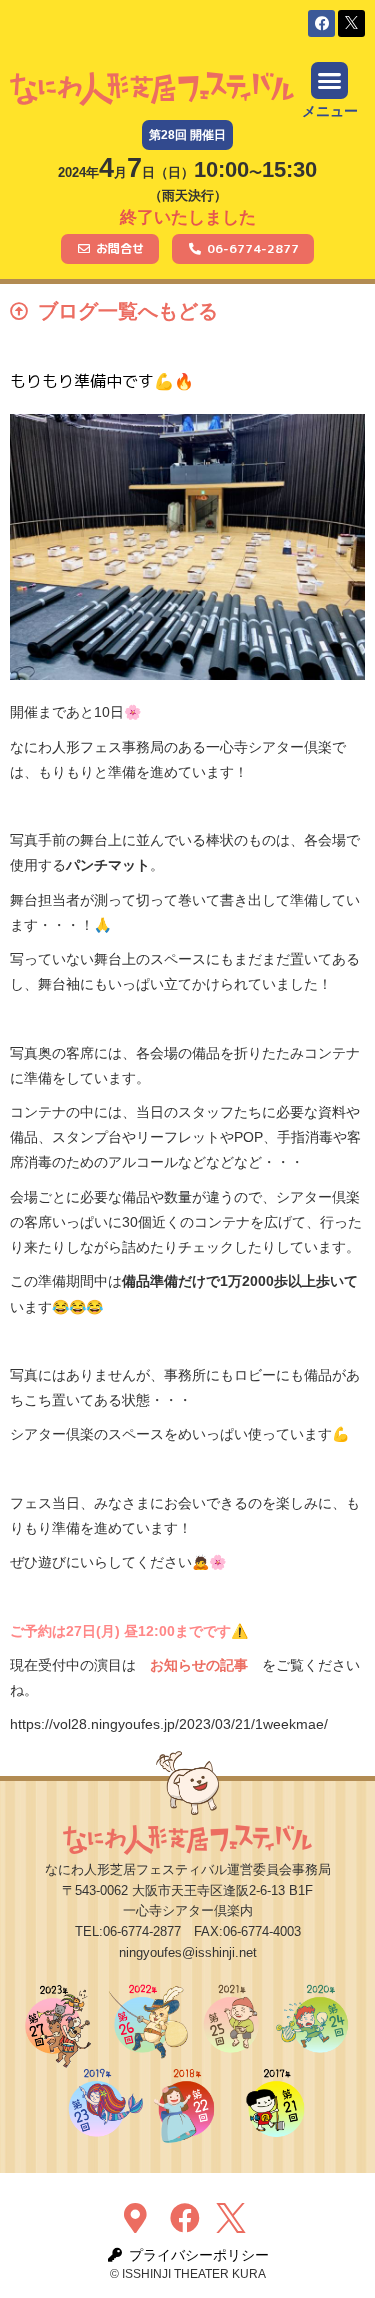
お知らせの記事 (199, 1665)
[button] (321, 23)
